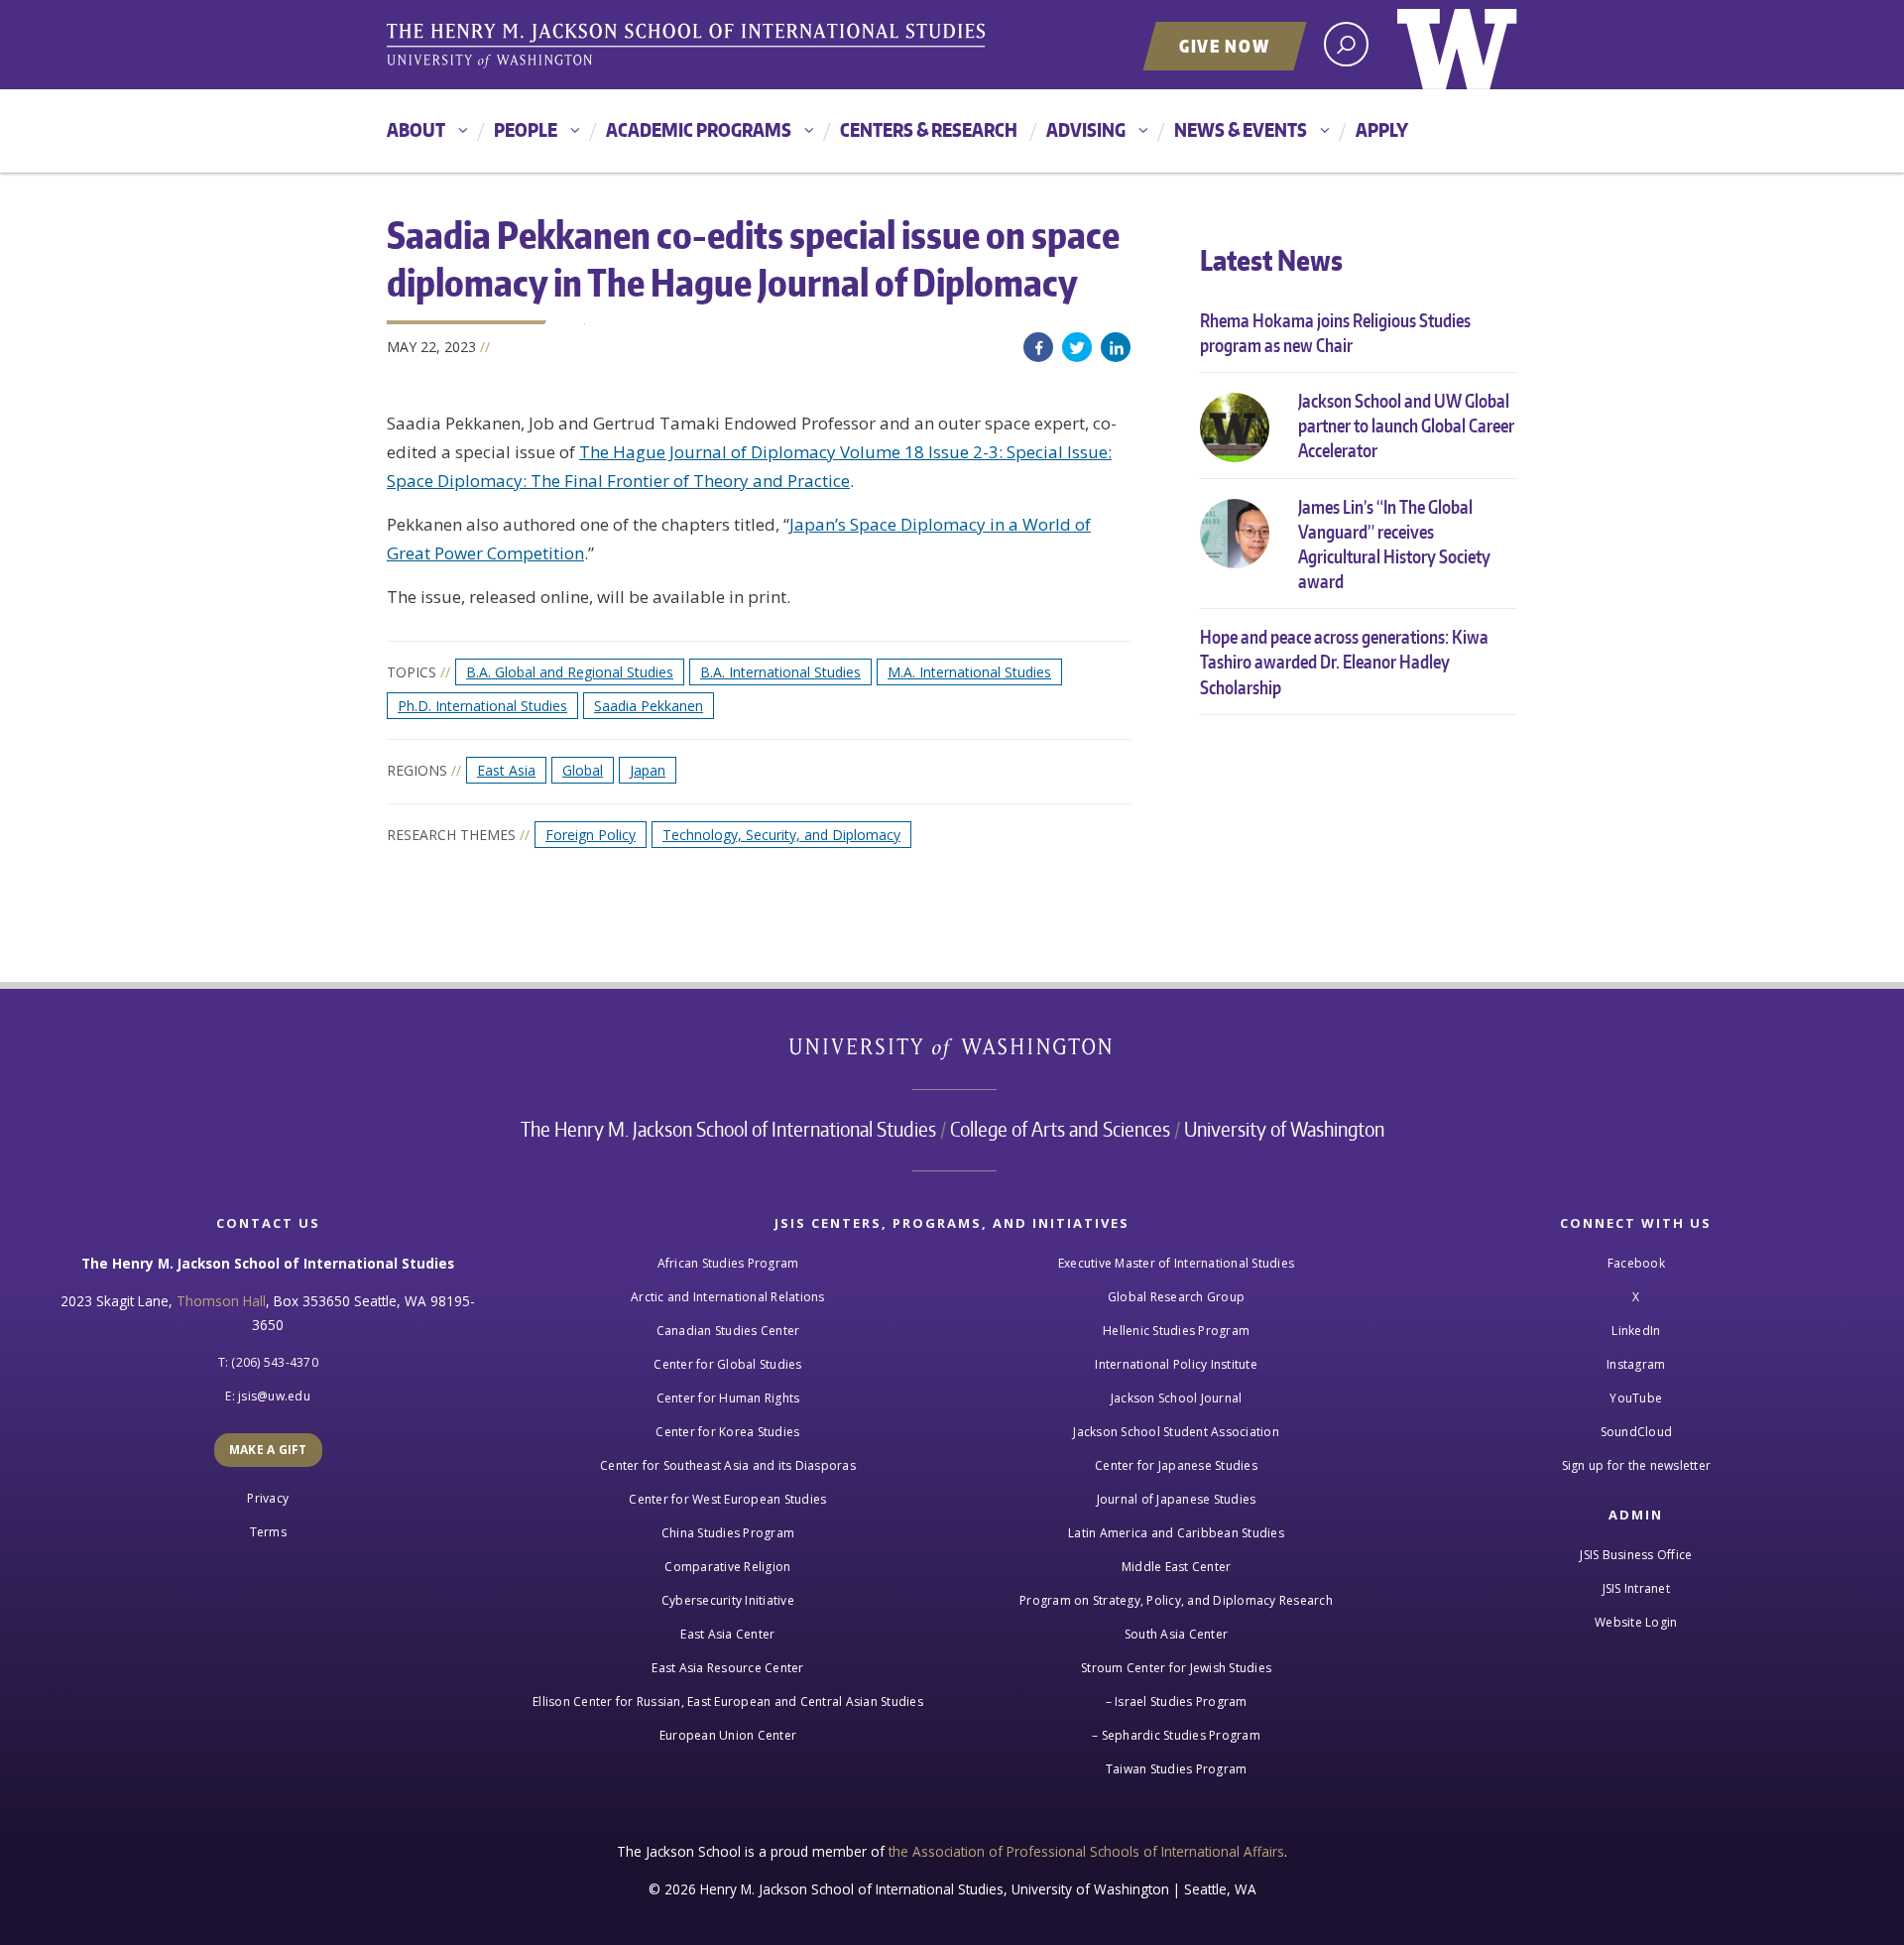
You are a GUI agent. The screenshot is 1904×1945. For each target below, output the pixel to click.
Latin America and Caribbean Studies (1176, 1533)
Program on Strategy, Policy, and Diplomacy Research (1176, 1600)
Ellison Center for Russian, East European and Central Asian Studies (728, 1702)
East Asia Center (727, 1634)
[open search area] (1346, 44)
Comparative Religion (727, 1567)
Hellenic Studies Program (1176, 1331)
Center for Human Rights (728, 1398)
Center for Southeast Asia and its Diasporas (728, 1465)
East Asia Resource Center (727, 1668)
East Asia (506, 770)
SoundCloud (1637, 1432)
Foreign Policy (591, 835)
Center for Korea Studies (727, 1432)
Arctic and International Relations (728, 1297)
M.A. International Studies (969, 672)
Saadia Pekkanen (649, 706)
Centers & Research (929, 129)
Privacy (268, 1498)
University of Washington (1457, 45)
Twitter (1077, 347)
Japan (648, 770)
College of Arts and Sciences (1060, 1129)
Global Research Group (1176, 1297)
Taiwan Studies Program (1177, 1769)
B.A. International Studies (780, 672)
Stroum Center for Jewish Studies (1176, 1668)
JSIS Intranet (1636, 1588)
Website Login (1636, 1622)
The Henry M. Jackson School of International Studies (728, 1129)
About (416, 129)
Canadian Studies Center (728, 1331)
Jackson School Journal (1177, 1398)
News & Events (1241, 129)
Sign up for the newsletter (1637, 1465)
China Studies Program (728, 1533)
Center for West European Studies (727, 1499)
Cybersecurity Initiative (728, 1600)
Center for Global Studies (727, 1364)
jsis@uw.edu (274, 1396)
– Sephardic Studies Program (1176, 1735)
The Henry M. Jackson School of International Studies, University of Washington (689, 47)
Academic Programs (699, 129)
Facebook (1038, 347)
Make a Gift (268, 1450)
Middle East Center (1177, 1567)
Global (583, 770)
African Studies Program (728, 1263)
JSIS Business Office (1636, 1555)
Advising (1086, 129)
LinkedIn (1116, 347)
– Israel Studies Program (1177, 1702)
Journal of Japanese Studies (1177, 1499)
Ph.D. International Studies (482, 706)
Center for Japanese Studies (1176, 1465)
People (526, 129)
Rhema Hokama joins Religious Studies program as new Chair (1335, 332)
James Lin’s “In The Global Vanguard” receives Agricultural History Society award (1394, 544)
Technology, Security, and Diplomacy (781, 835)
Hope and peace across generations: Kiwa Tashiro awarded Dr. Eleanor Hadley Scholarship (1344, 661)
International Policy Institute (1176, 1364)
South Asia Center (1176, 1634)
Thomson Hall (221, 1301)
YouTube (1636, 1398)
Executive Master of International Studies (1176, 1263)
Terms (268, 1532)
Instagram (1636, 1364)
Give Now (1225, 46)
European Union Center (728, 1735)
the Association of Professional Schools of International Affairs (1086, 1851)
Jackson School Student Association (1176, 1432)
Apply (1382, 129)
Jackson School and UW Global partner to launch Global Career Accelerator (1406, 425)
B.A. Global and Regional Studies (570, 672)
